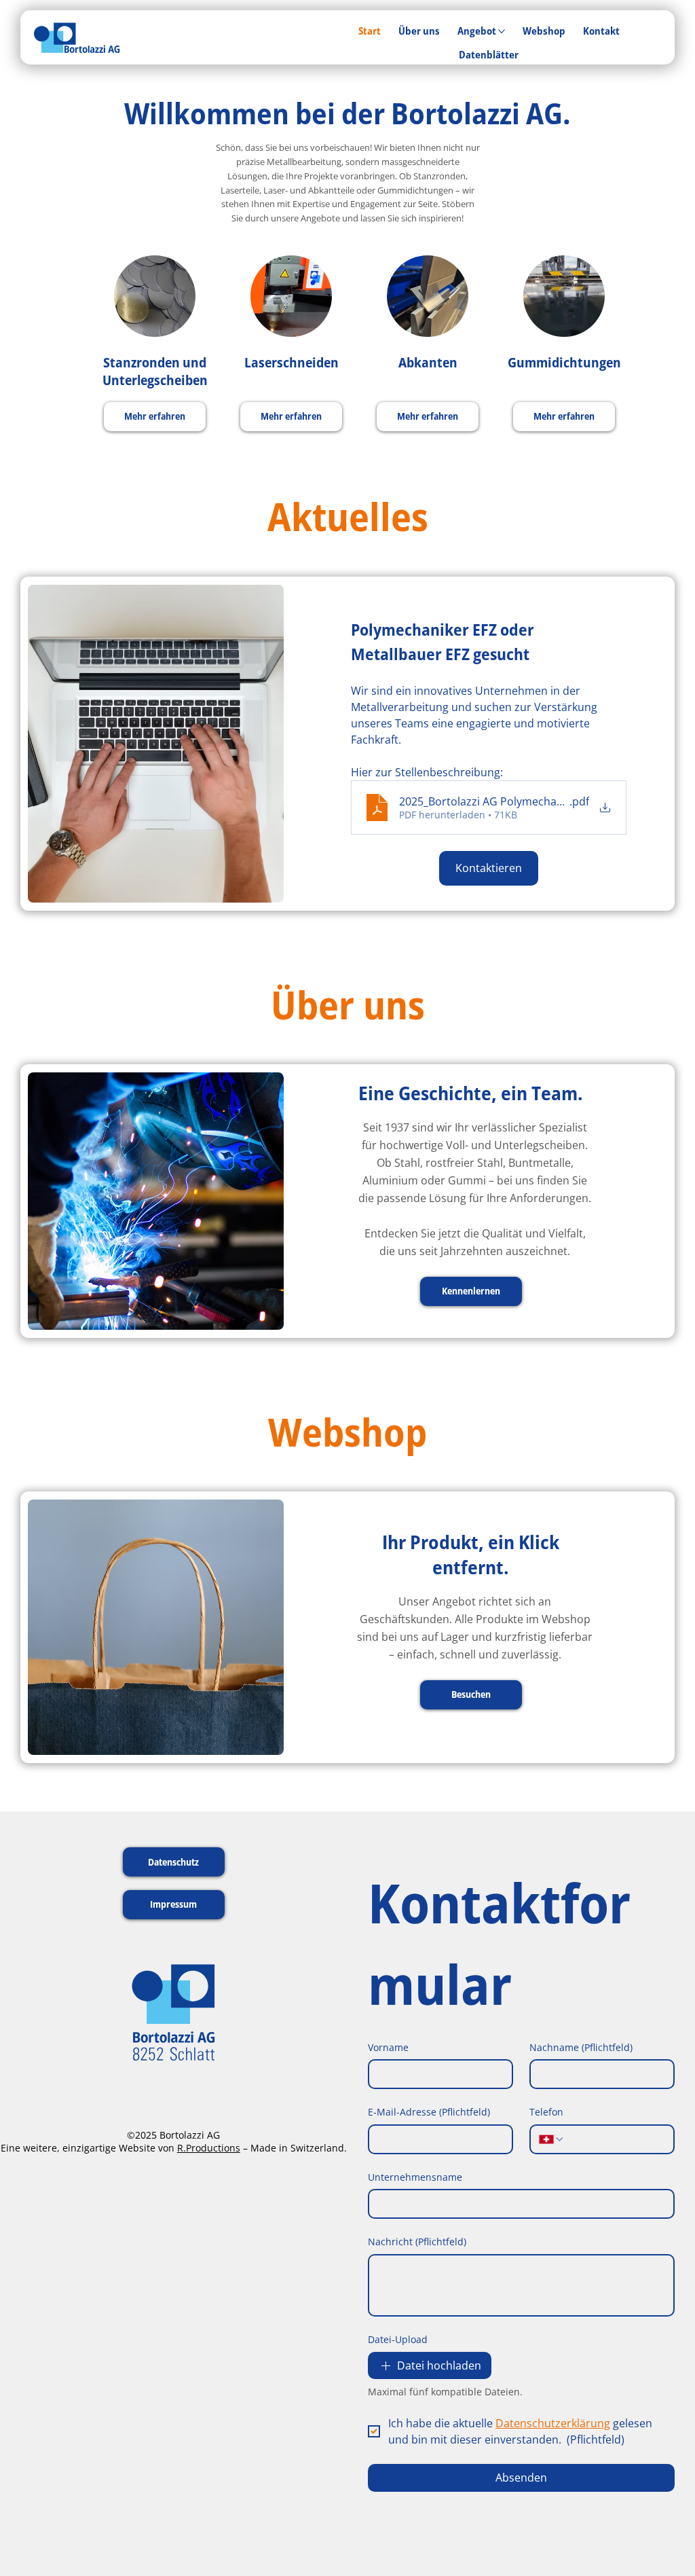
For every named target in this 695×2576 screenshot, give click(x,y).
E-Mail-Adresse (429, 2112)
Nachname (581, 2047)
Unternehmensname (415, 2177)
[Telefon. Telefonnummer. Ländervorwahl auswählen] (552, 2139)
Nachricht (417, 2242)
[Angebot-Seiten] (502, 31)
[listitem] (155, 353)
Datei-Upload (398, 2339)
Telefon (546, 2112)
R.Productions (209, 2148)
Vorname (388, 2047)
